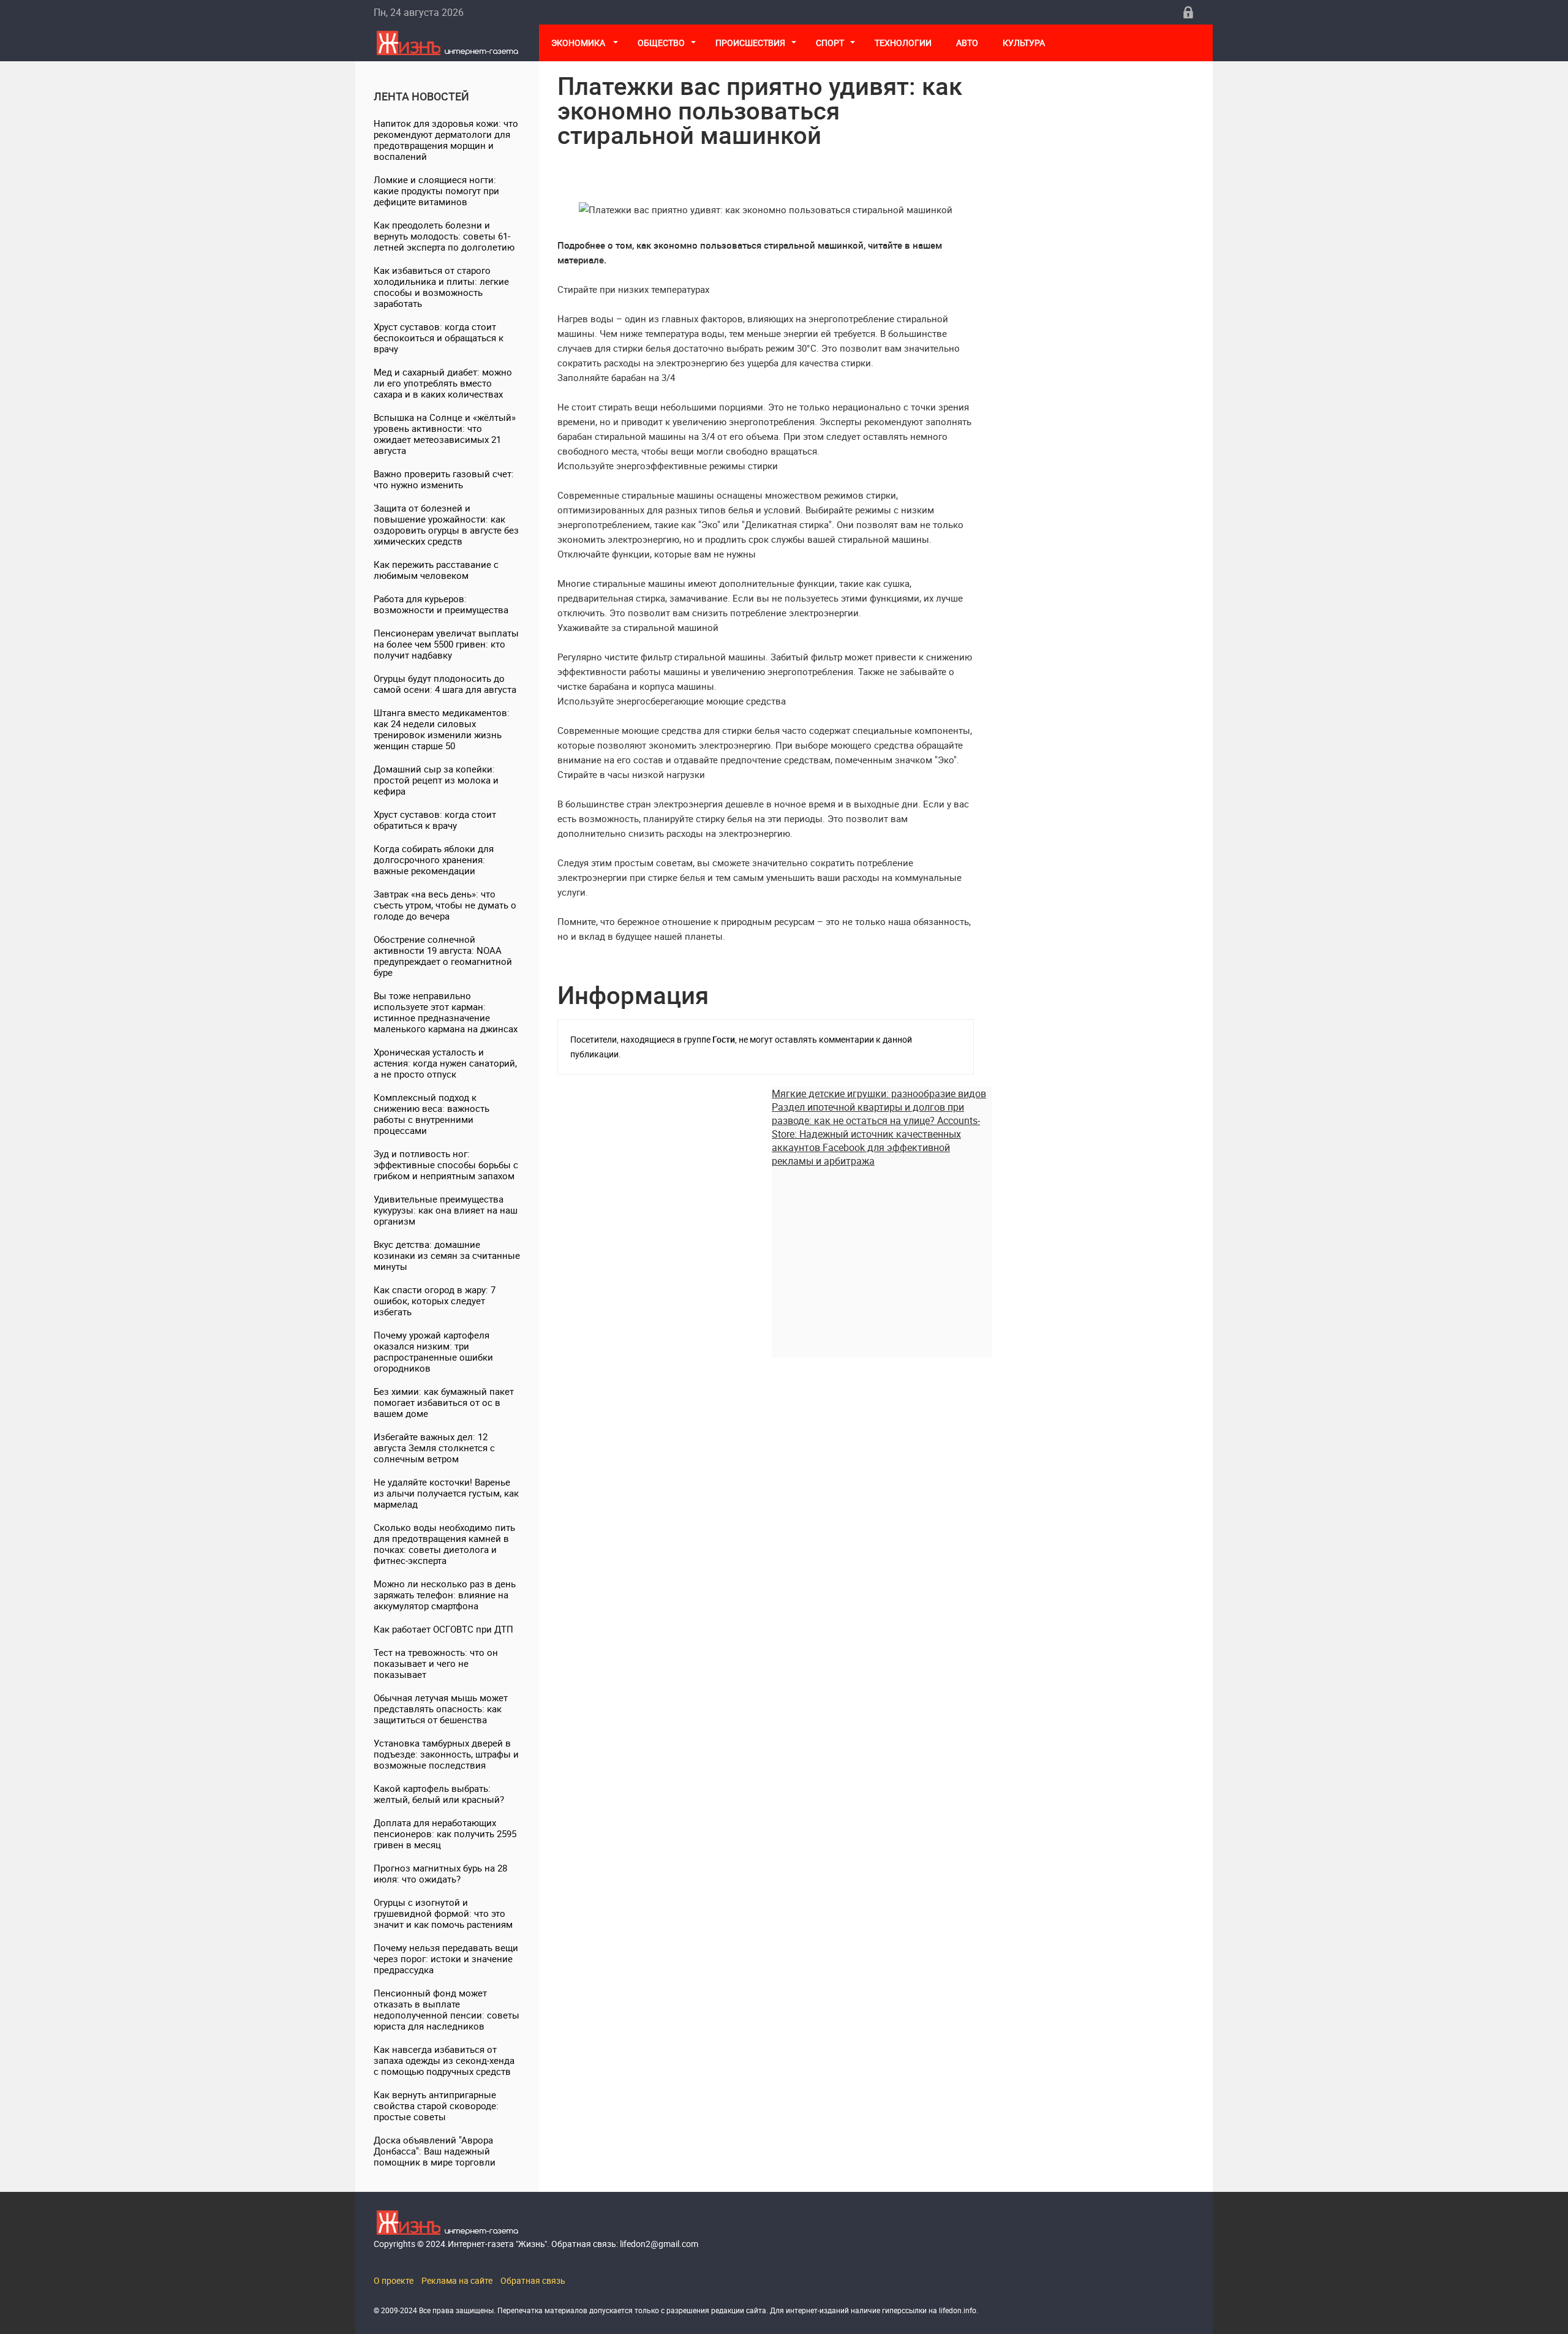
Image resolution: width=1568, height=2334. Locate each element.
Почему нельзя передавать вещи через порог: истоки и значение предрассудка (446, 1958)
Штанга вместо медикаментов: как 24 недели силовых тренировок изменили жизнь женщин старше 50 (442, 729)
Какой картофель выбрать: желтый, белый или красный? (439, 1794)
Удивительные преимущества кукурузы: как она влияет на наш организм (446, 1210)
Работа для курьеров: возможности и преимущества (441, 604)
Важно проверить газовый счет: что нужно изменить (444, 479)
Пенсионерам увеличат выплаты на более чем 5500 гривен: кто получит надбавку (446, 644)
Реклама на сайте (457, 2280)
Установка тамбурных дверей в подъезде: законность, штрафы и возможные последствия (446, 1754)
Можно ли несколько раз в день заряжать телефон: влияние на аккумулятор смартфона (445, 1595)
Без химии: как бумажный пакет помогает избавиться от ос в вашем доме (444, 1402)
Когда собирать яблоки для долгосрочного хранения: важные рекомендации (434, 859)
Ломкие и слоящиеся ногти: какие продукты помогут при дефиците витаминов (436, 191)
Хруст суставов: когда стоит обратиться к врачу (435, 820)
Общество (661, 43)
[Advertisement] (882, 1253)
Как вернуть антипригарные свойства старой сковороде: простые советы (436, 2106)
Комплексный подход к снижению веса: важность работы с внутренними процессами (432, 1114)
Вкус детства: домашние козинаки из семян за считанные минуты (447, 1255)
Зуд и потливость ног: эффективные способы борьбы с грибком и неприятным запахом (446, 1165)
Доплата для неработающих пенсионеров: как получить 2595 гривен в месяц (445, 1834)
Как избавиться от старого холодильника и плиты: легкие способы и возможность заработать (441, 287)
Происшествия (750, 43)
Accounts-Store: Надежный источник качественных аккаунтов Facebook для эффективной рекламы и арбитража (876, 1141)
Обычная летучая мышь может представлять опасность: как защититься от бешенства (441, 1709)
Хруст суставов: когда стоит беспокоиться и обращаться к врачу (439, 338)
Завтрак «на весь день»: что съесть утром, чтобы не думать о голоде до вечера (445, 905)
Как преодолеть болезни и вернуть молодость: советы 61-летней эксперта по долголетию (444, 236)
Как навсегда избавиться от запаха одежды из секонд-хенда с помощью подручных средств (444, 2060)
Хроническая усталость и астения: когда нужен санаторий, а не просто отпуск (445, 1063)
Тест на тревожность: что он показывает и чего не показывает (436, 1663)
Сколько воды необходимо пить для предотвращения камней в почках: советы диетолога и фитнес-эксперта (444, 1544)
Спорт (830, 43)
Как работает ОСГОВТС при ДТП (443, 1629)
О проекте (394, 2280)
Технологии (903, 43)
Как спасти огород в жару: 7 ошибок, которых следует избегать (435, 1301)
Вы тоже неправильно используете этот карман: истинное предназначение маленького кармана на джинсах (446, 1012)
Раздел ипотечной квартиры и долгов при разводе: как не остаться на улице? (868, 1114)
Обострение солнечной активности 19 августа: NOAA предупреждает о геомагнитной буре (443, 956)
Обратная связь (533, 2280)
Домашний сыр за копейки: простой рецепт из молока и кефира (436, 780)
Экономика (579, 43)
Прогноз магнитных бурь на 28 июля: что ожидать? (440, 1873)
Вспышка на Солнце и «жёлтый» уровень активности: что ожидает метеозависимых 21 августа (445, 434)
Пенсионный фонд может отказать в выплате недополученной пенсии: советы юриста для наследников (447, 2009)
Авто (967, 43)
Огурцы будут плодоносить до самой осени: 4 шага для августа (445, 684)
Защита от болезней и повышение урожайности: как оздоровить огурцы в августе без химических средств (446, 524)
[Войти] (1188, 12)
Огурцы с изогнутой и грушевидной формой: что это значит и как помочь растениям (443, 1913)
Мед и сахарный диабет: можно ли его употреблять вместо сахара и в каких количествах (443, 383)
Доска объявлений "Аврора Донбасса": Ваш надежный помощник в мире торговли (435, 2151)
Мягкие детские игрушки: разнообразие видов (879, 1093)
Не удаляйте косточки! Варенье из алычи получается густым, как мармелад (446, 1493)
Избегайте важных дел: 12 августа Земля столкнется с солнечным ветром (434, 1448)
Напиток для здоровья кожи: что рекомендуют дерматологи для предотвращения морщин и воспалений (446, 140)
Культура (1025, 43)
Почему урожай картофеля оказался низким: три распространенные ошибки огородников (433, 1351)
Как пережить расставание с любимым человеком (436, 570)
